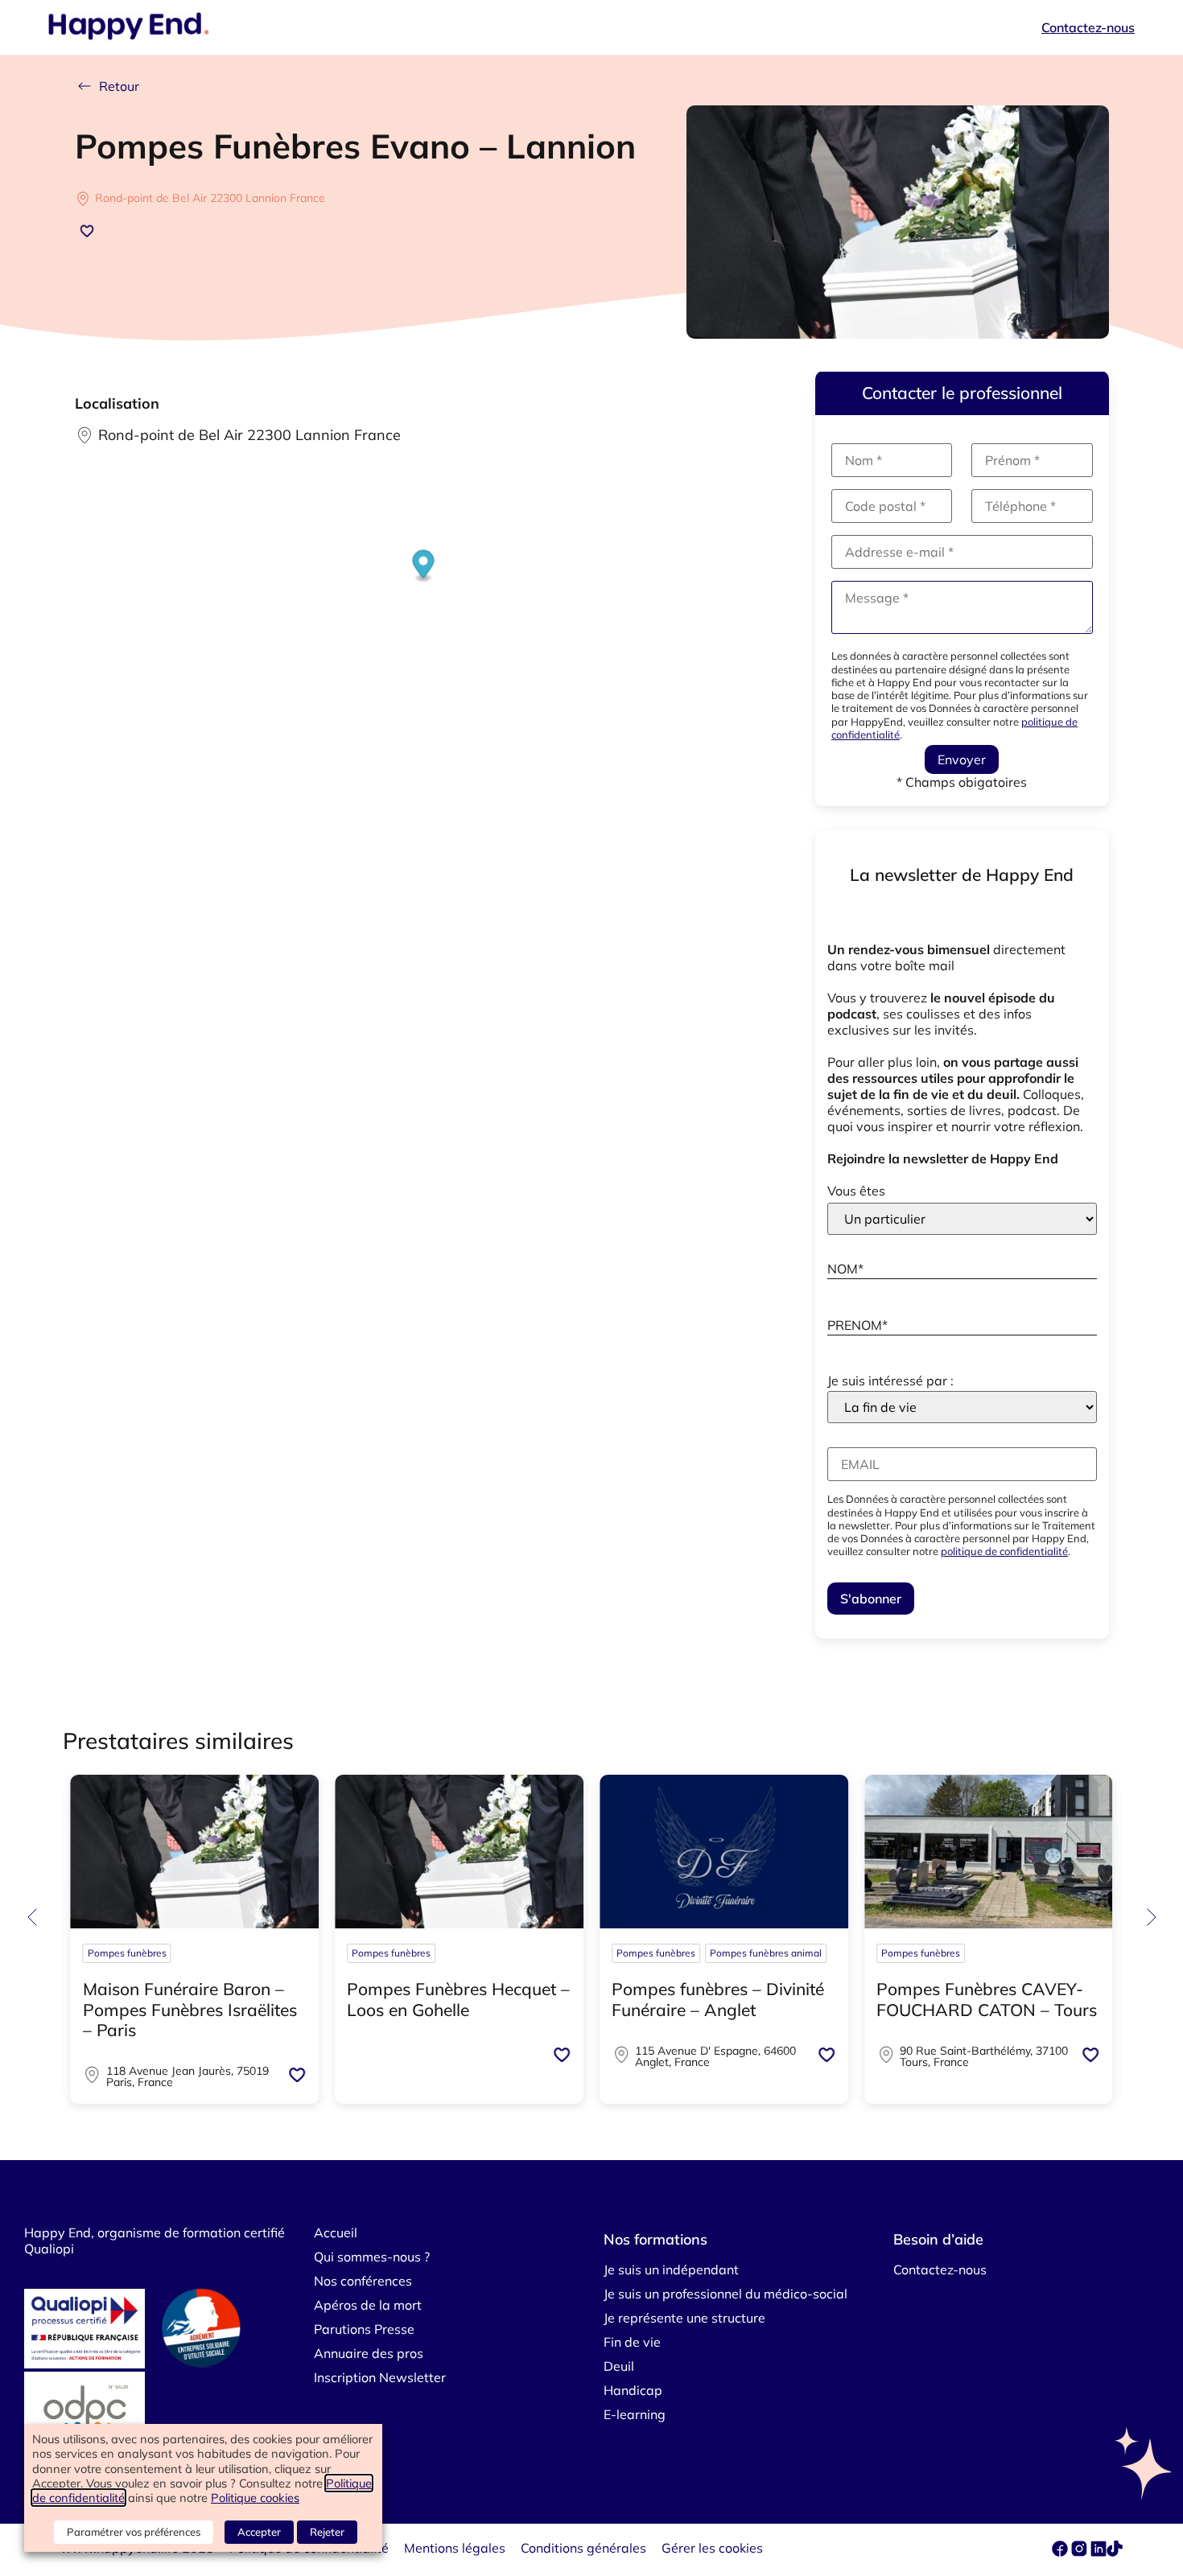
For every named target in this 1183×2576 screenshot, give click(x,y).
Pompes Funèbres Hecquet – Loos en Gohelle (458, 1999)
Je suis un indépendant (671, 2269)
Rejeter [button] (327, 2532)
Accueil (336, 2232)
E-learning (635, 2414)
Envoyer (962, 759)
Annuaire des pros (369, 2353)
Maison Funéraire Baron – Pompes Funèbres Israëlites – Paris (190, 2009)
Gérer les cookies (712, 2548)
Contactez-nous (1088, 27)
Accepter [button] (259, 2532)
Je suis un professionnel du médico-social (725, 2294)
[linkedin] (1098, 2552)
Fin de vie (632, 2342)
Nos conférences (363, 2281)
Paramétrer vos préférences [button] (134, 2532)
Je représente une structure (684, 2318)
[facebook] (1061, 2552)
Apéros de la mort (368, 2305)
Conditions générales (583, 2548)
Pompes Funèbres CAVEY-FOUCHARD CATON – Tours (987, 1999)
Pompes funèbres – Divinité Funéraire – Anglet (718, 1999)
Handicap (633, 2390)
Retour (119, 86)
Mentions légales (455, 2548)
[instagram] (1081, 2552)
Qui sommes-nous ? (372, 2257)
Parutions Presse (364, 2329)
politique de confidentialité (1004, 1551)
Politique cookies (255, 2498)
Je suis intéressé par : (890, 1381)
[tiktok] (1115, 2552)
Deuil (619, 2366)
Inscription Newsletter (380, 2377)
